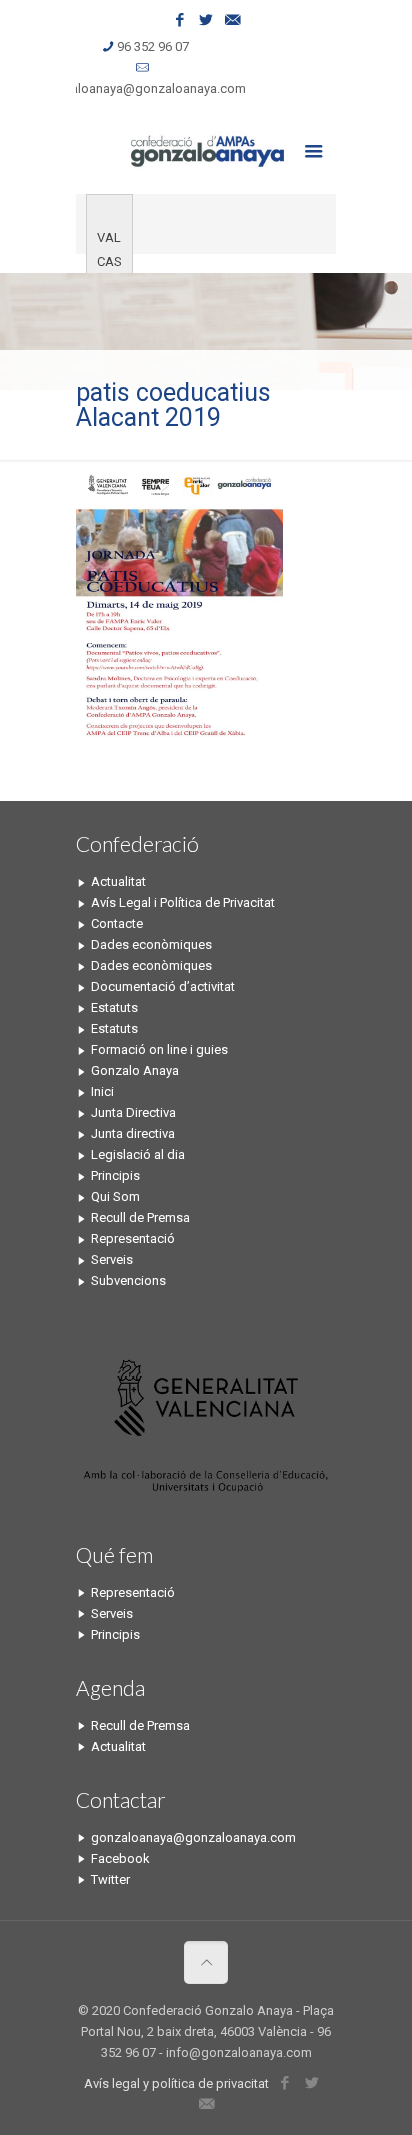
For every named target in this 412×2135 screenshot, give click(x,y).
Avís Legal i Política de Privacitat (183, 902)
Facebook (120, 1858)
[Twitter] (206, 20)
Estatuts (114, 1007)
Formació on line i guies (159, 1049)
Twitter (110, 1879)
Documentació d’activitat (163, 986)
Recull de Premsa (140, 1217)
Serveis (112, 1259)
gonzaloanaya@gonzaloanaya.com (143, 88)
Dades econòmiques (151, 944)
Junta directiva (133, 1133)
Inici (102, 1091)
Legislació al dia (138, 1154)
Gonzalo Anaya (135, 1070)
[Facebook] (180, 20)
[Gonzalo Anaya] (206, 149)
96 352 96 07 (153, 46)
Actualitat (118, 881)
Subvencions (128, 1280)
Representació (133, 1238)
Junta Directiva (133, 1112)
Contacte (117, 923)
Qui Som (115, 1196)
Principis (115, 1175)
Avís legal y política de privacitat (176, 2083)
